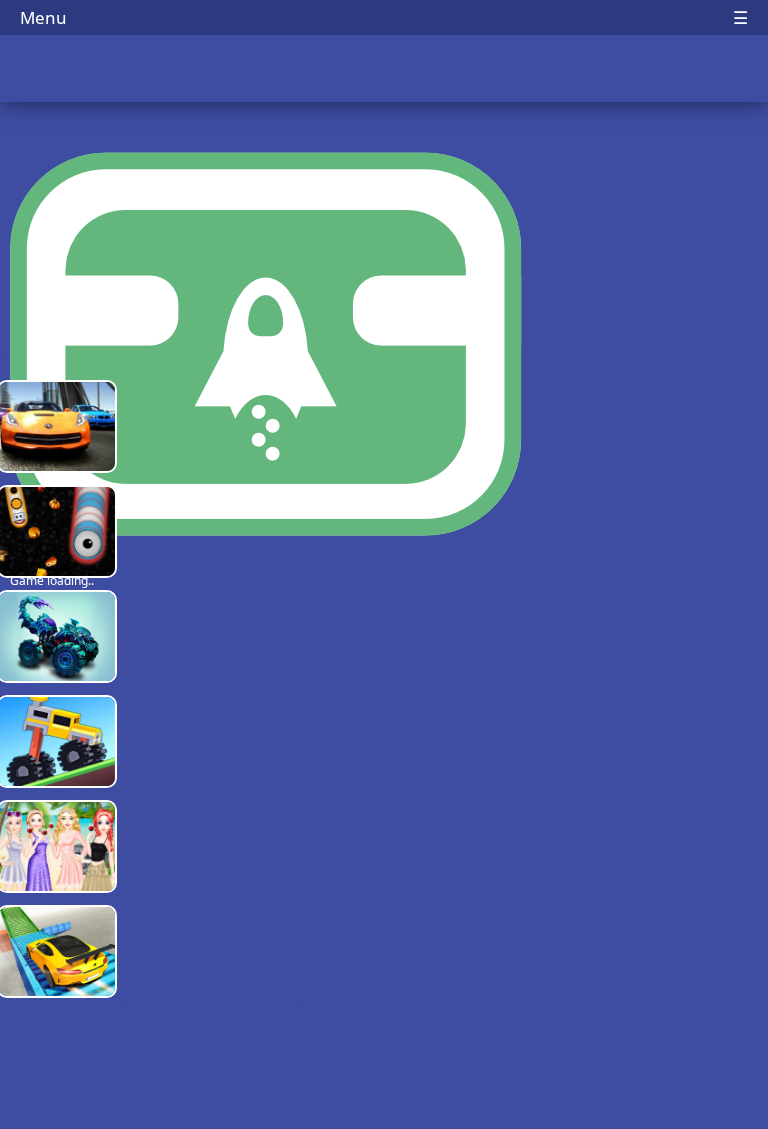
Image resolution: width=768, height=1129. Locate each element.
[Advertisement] (215, 690)
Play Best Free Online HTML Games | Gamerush (384, 70)
